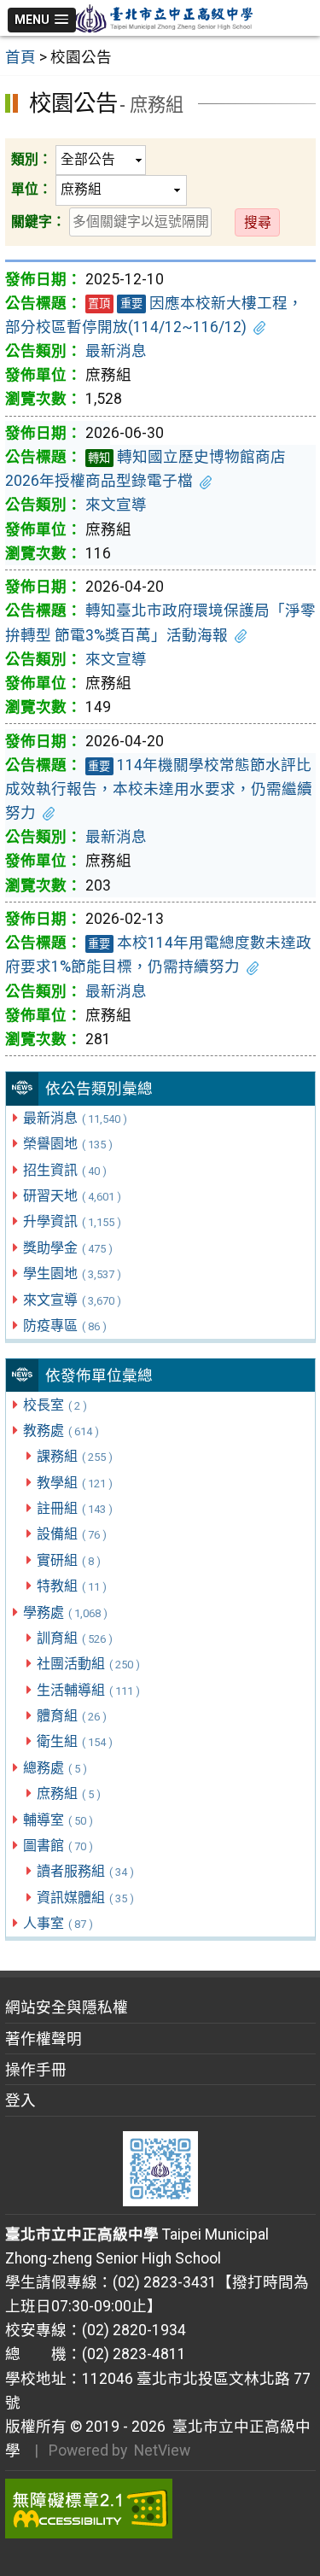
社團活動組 (88, 1664)
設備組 (72, 1534)
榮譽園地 (68, 1144)
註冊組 (75, 1508)
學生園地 (72, 1273)
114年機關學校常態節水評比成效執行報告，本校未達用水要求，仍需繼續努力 (159, 789)
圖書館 (58, 1846)
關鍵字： (38, 222)
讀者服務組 (85, 1871)
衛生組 (75, 1741)
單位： (32, 189)
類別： (32, 159)
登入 (20, 2100)
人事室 (58, 1923)
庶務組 (69, 1793)
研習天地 (72, 1196)
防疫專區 (65, 1326)
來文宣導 (72, 1300)
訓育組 (75, 1638)
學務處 (65, 1612)
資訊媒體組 (85, 1898)
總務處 (55, 1768)
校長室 (55, 1405)
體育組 (72, 1716)
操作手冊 (36, 2070)
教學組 (75, 1483)
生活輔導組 (88, 1690)
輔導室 (58, 1820)
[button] (42, 20)
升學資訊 (72, 1221)
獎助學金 (68, 1248)
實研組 (69, 1560)
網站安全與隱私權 (67, 2007)
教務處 (61, 1431)
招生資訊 (65, 1170)
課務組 (75, 1456)
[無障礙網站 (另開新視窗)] (160, 2509)
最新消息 (75, 1118)
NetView (162, 2450)
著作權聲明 (44, 2039)
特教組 (72, 1586)
